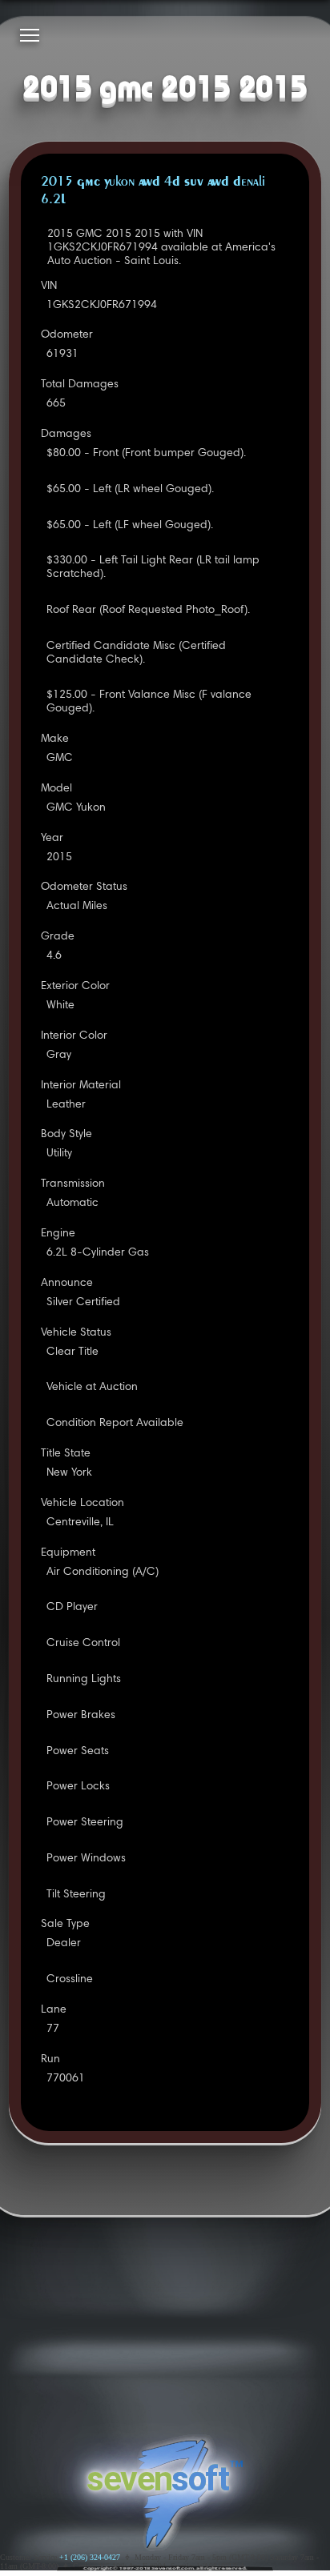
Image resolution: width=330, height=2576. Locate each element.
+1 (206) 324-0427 (90, 2557)
